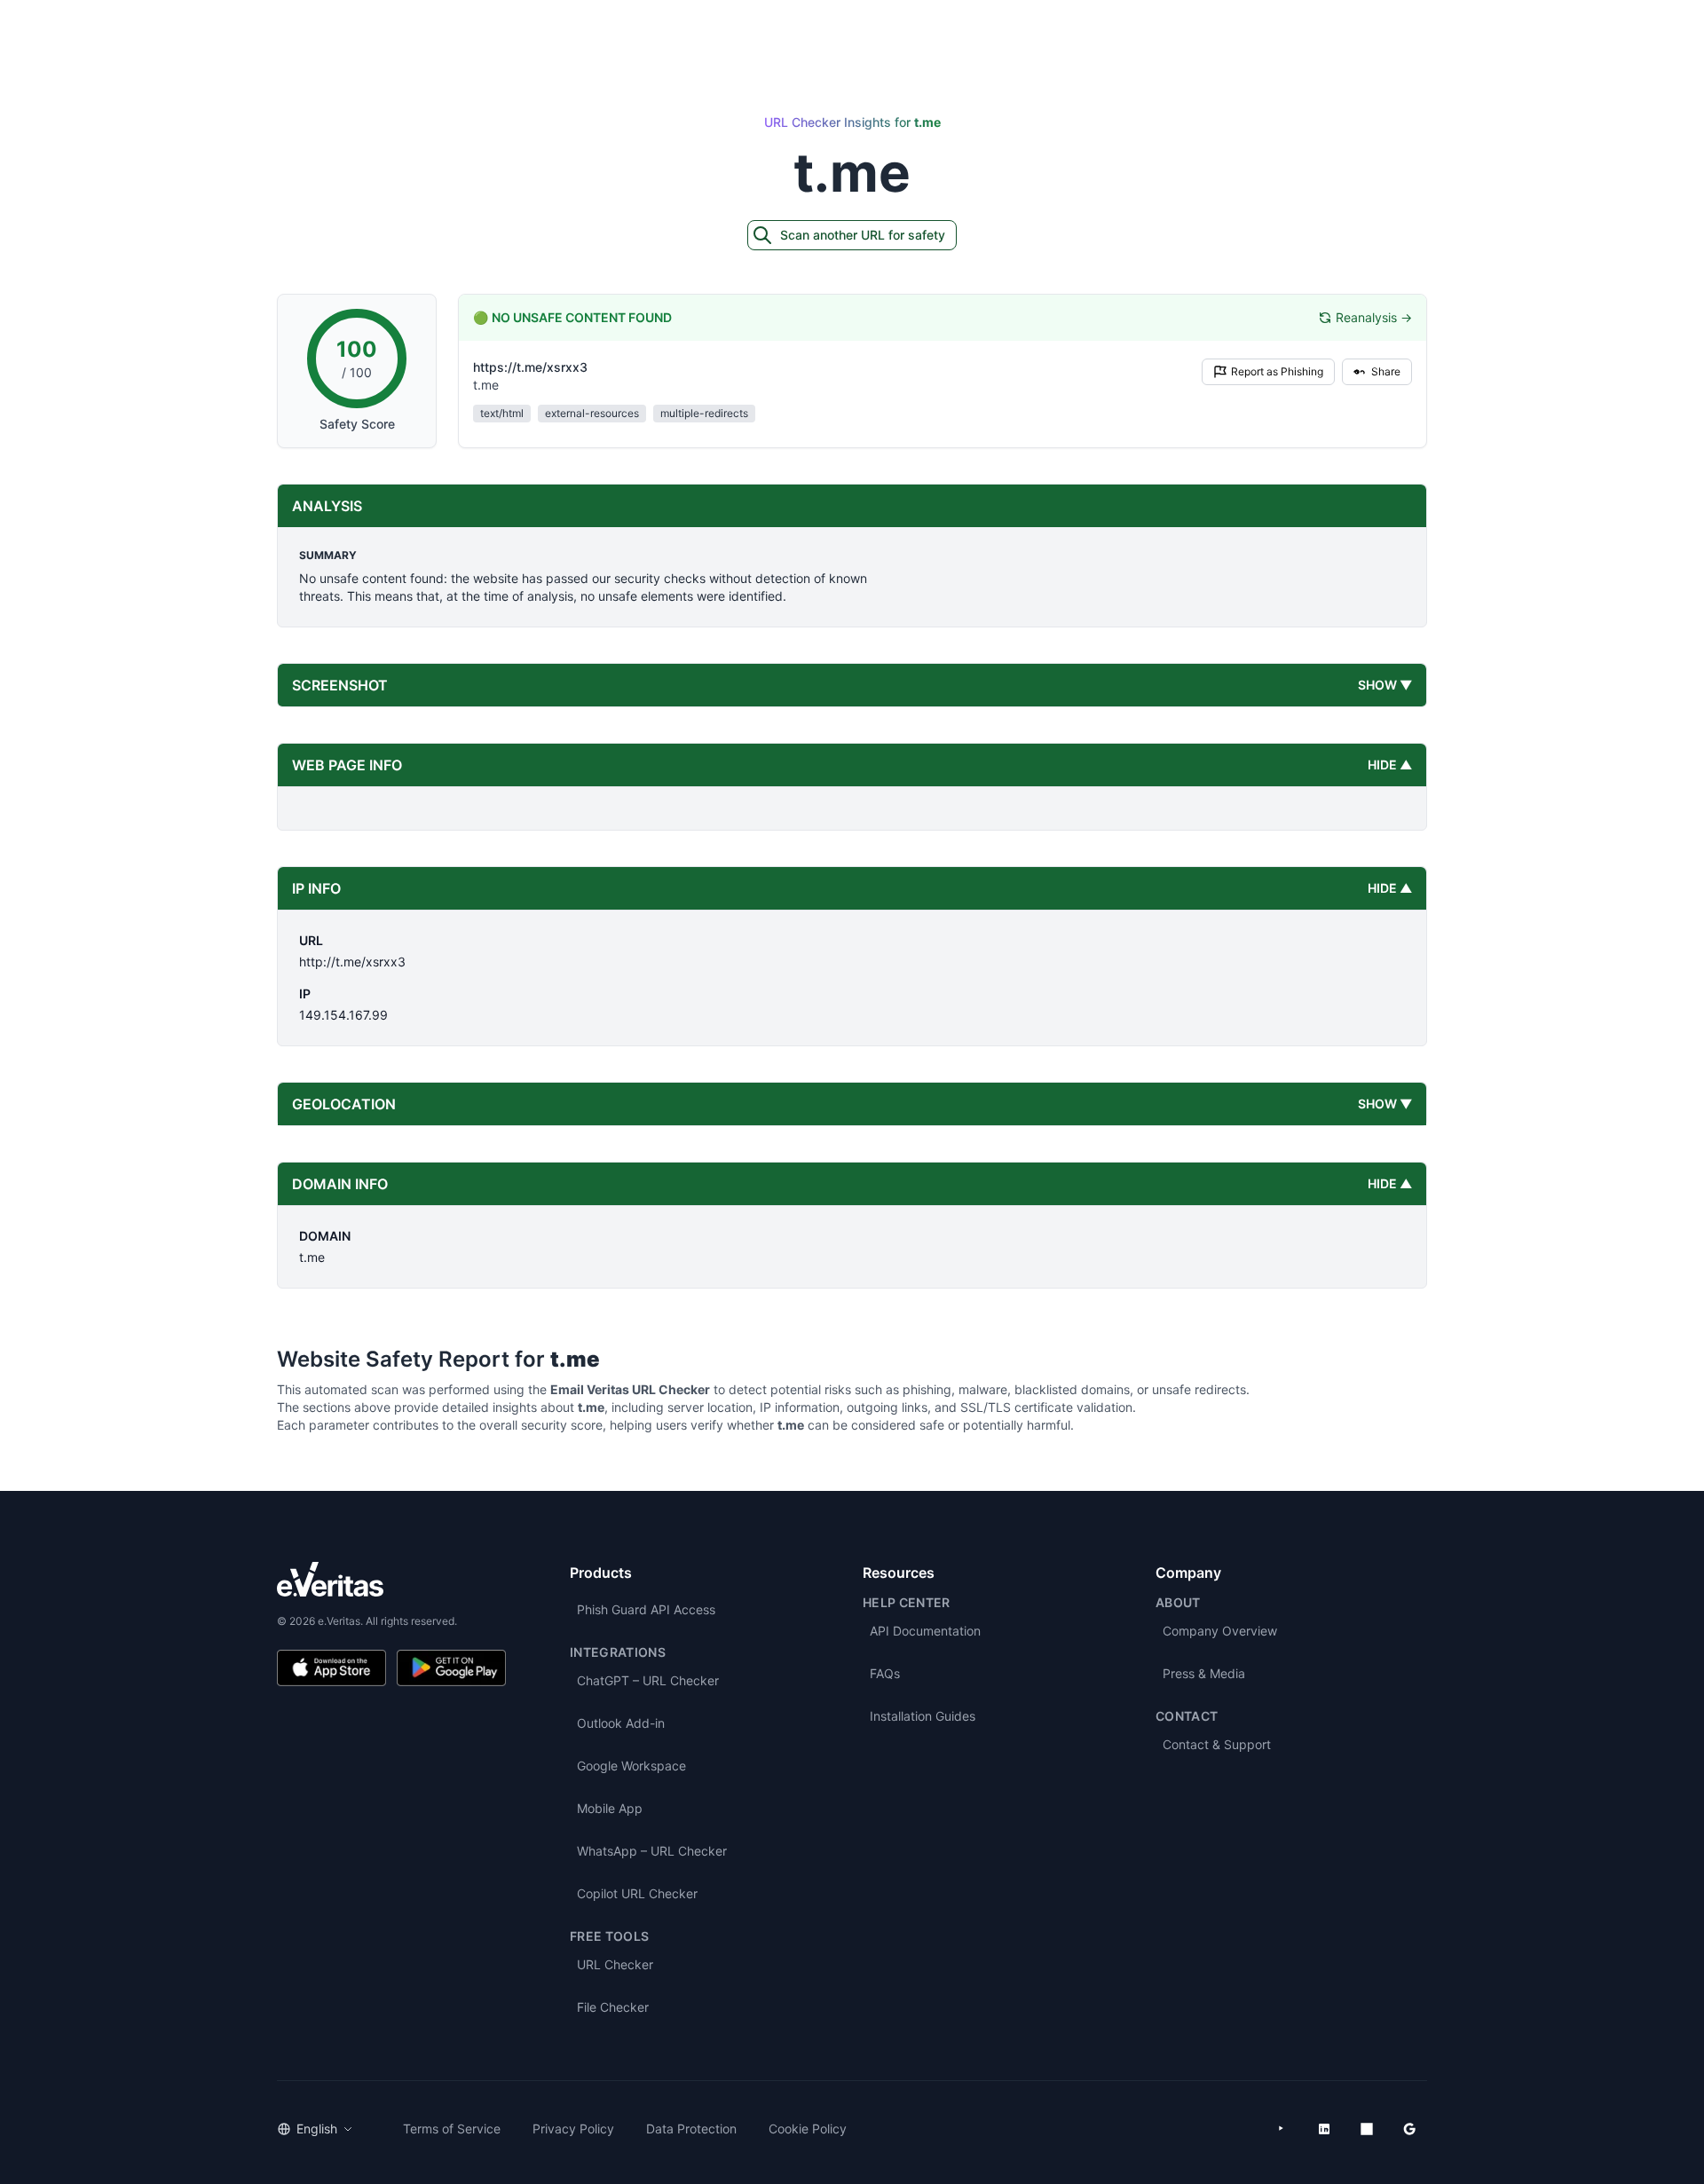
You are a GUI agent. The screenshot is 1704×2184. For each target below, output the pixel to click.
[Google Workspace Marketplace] (1409, 2129)
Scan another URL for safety (863, 235)
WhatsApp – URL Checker (652, 1851)
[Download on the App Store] (331, 1668)
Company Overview (1220, 1631)
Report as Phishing (1277, 371)
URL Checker (615, 1964)
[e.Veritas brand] (391, 1579)
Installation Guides (923, 1716)
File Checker (613, 2007)
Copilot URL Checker (637, 1893)
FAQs (885, 1673)
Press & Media (1204, 1673)
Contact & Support (1217, 1744)
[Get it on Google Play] (451, 1668)
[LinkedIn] (1324, 2129)
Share (1386, 371)
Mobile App (610, 1808)
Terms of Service (452, 2129)
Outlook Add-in (621, 1723)
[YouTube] (1282, 2129)
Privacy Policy (573, 2129)
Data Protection (691, 2129)
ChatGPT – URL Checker (648, 1680)
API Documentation (925, 1631)
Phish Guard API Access (646, 1609)
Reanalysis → (1374, 317)
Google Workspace (631, 1766)
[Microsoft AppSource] (1367, 2129)
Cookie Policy (808, 2129)
